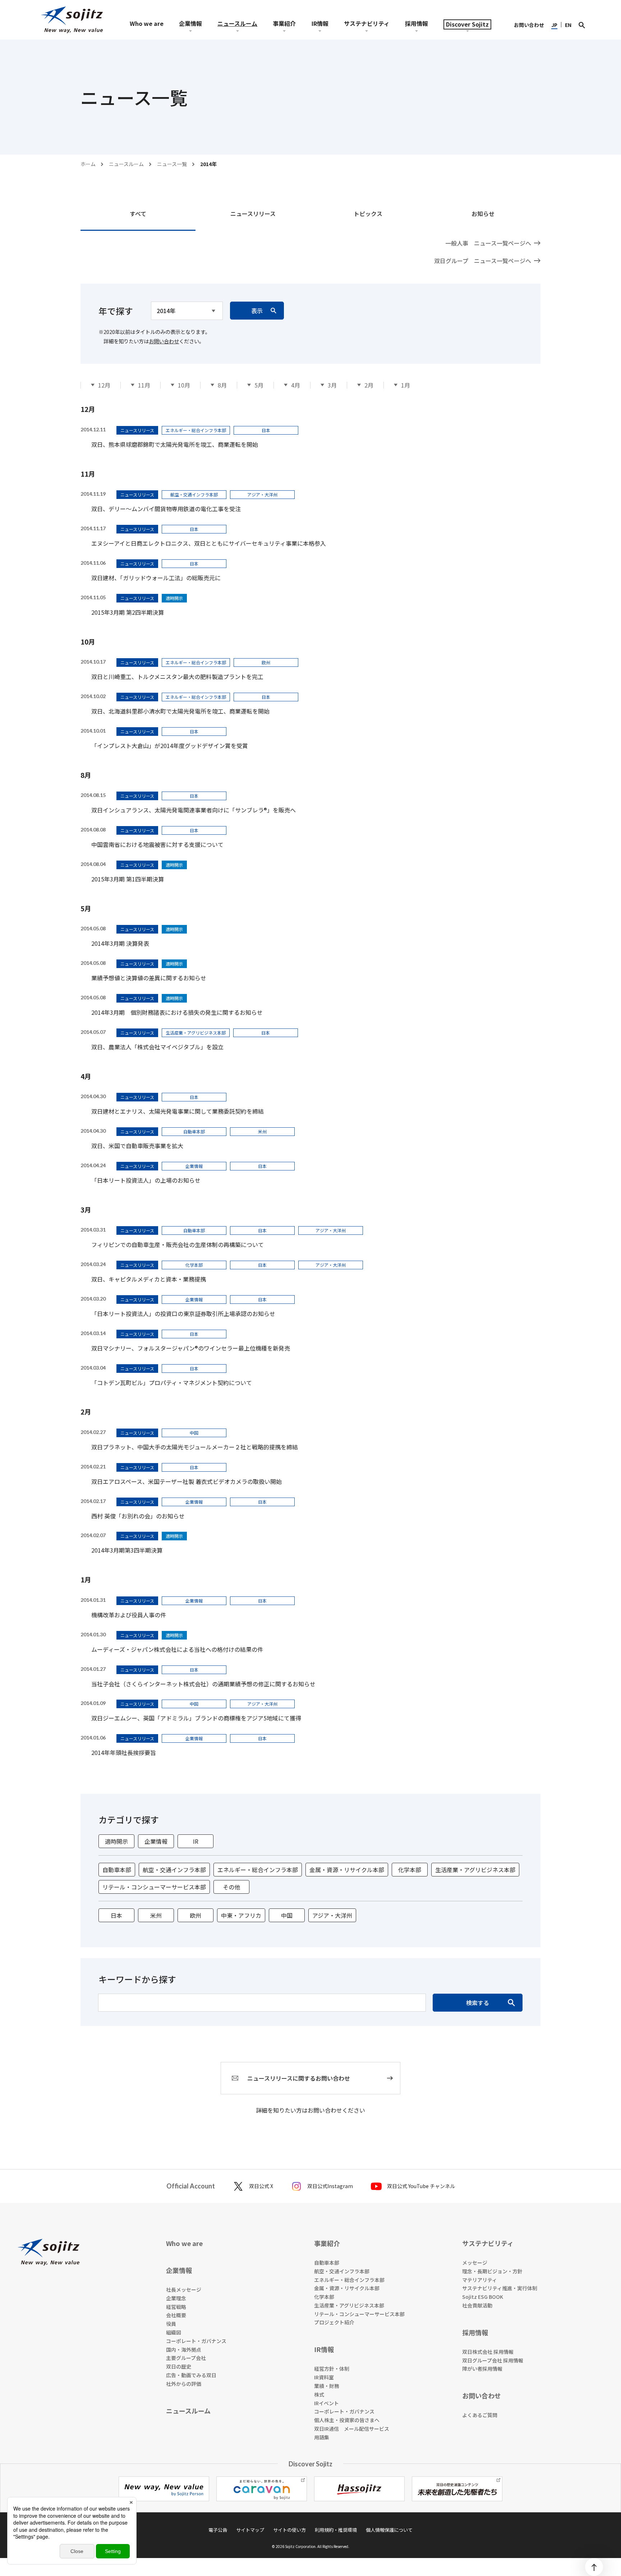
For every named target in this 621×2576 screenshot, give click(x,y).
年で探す (116, 311)
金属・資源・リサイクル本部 (347, 1870)
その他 (231, 1887)
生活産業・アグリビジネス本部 (475, 1870)
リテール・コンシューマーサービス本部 (154, 1887)
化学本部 (410, 1870)
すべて (138, 214)
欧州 (195, 1915)
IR (196, 1841)
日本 (116, 1915)
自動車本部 (117, 1870)
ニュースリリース (253, 214)
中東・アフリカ (241, 1915)
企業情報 (156, 1841)
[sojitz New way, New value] (72, 20)
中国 (287, 1915)
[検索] (582, 25)
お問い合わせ (164, 341)
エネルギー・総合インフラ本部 (258, 1870)
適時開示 (116, 1841)
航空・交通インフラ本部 (174, 1870)
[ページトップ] (594, 2567)
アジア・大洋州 (332, 1915)
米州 (156, 1915)
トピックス (368, 214)
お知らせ (483, 214)
